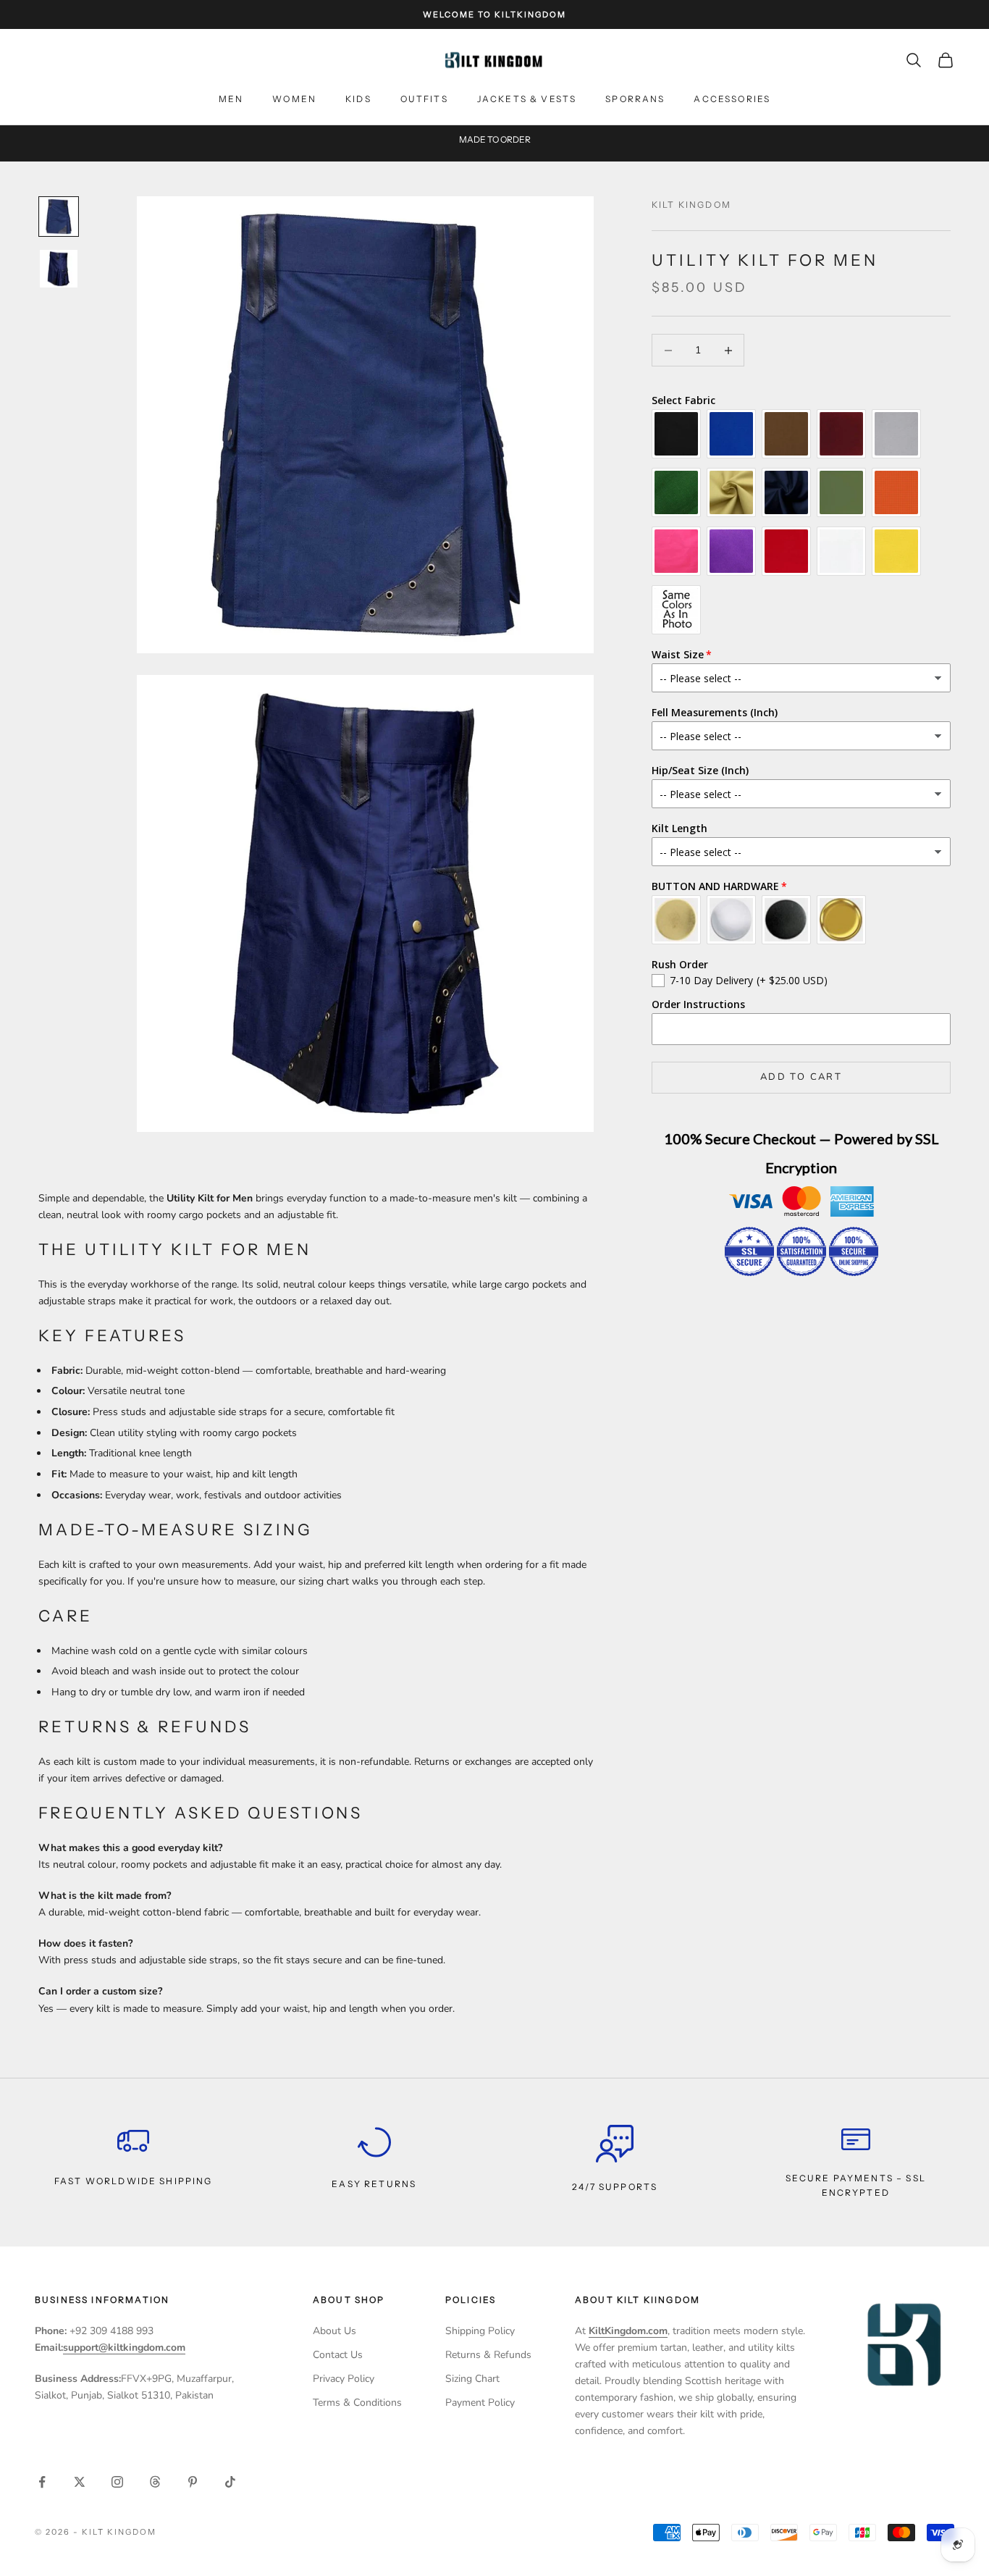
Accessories (732, 99)
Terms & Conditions (357, 2403)
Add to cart (801, 1077)
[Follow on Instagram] (117, 2482)
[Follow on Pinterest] (193, 2482)
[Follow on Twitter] (80, 2482)
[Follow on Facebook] (42, 2482)
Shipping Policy (480, 2331)
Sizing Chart (472, 2379)
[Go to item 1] (59, 217)
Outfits (424, 99)
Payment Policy (480, 2403)
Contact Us (338, 2355)
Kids (358, 99)
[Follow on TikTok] (230, 2482)
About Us (334, 2331)
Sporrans (635, 99)
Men (231, 99)
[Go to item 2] (59, 269)
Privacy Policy (344, 2379)
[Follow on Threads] (155, 2482)
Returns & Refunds (488, 2355)
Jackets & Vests (527, 99)
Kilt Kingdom (691, 205)
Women (294, 99)
